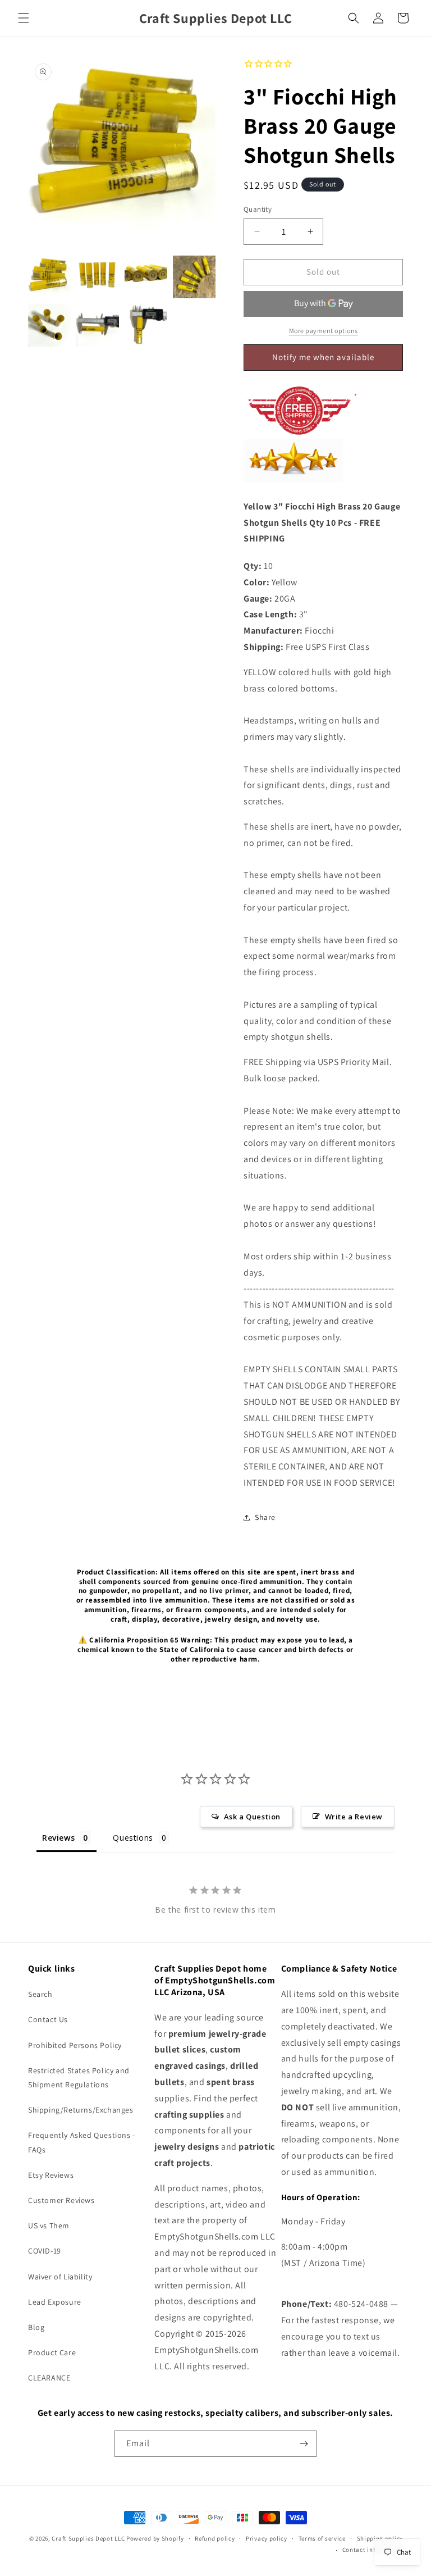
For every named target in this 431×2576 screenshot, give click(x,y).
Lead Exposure (55, 2302)
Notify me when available (323, 357)
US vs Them (49, 2225)
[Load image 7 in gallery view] (146, 325)
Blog (36, 2327)
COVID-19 (45, 2251)
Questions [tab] (133, 1838)
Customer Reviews (61, 2200)
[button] (24, 18)
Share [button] (265, 1517)
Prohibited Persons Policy (75, 2045)
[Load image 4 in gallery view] (194, 277)
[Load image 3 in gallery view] (146, 277)
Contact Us (48, 2019)
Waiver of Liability (60, 2277)
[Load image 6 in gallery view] (98, 325)
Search (40, 1994)
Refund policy (215, 2538)
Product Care (52, 2352)
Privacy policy (267, 2538)
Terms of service (322, 2538)
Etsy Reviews (51, 2175)
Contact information (373, 2550)
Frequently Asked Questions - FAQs (82, 2142)
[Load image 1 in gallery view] (49, 277)
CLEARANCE (49, 2378)
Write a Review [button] (354, 1817)
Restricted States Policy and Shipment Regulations (79, 2077)
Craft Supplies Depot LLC (88, 2538)
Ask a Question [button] (252, 1817)
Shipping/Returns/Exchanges (81, 2110)
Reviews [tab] (58, 1838)
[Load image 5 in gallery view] (49, 325)
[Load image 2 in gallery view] (98, 277)
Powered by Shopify (155, 2538)
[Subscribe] (304, 2444)
